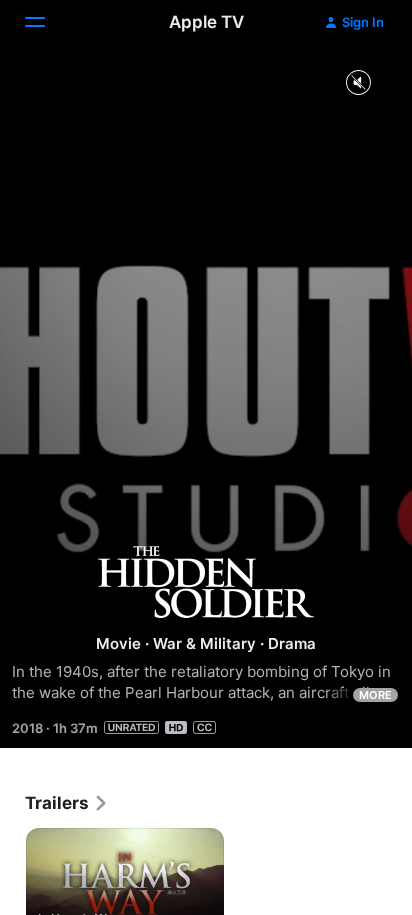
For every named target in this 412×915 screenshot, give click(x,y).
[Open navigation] (47, 22)
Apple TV (206, 22)
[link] (67, 803)
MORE (375, 695)
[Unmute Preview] (358, 83)
